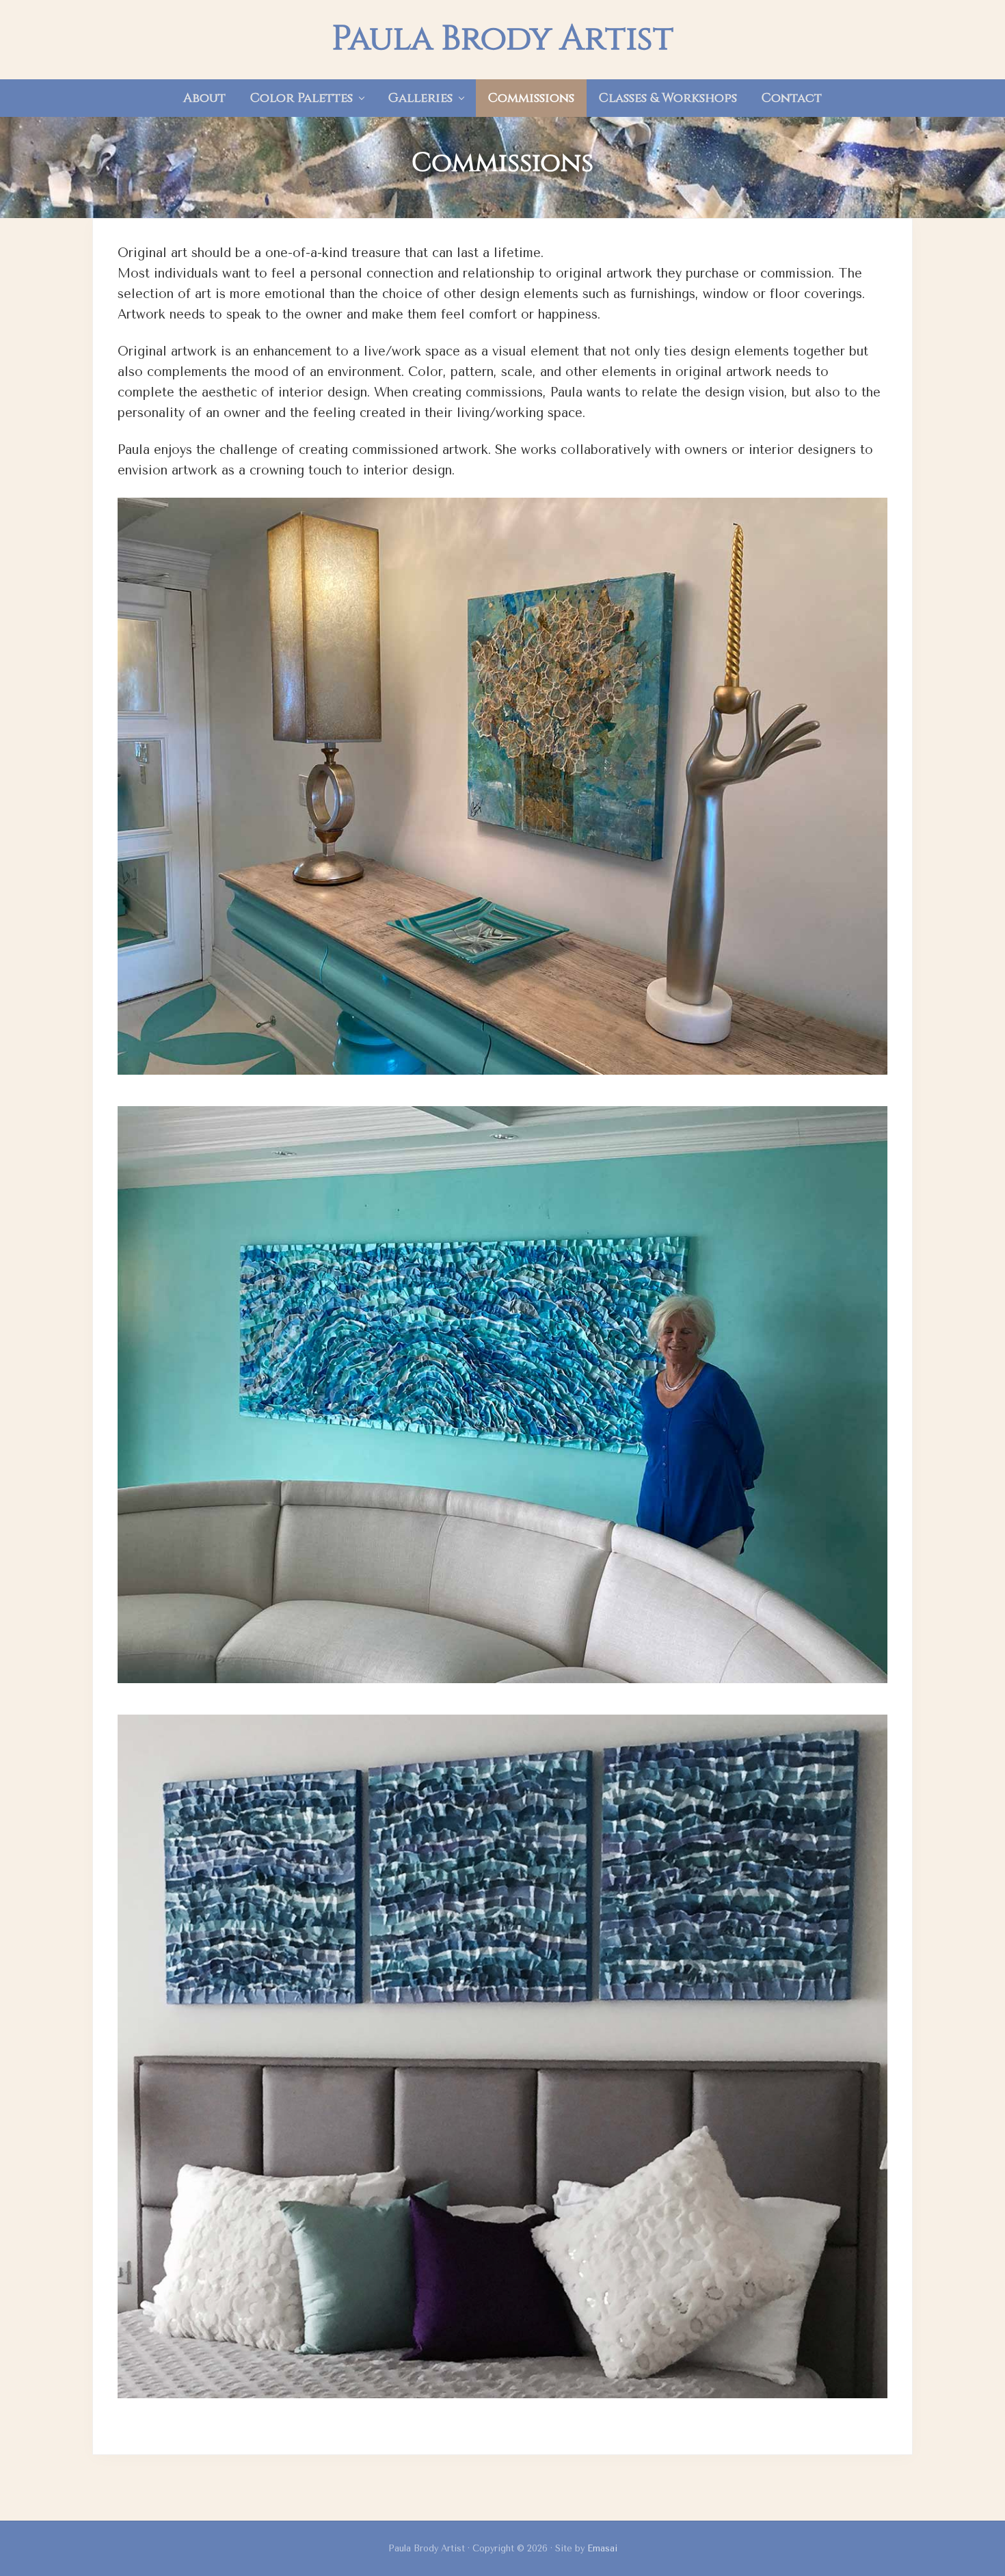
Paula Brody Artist (502, 40)
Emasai (602, 2548)
